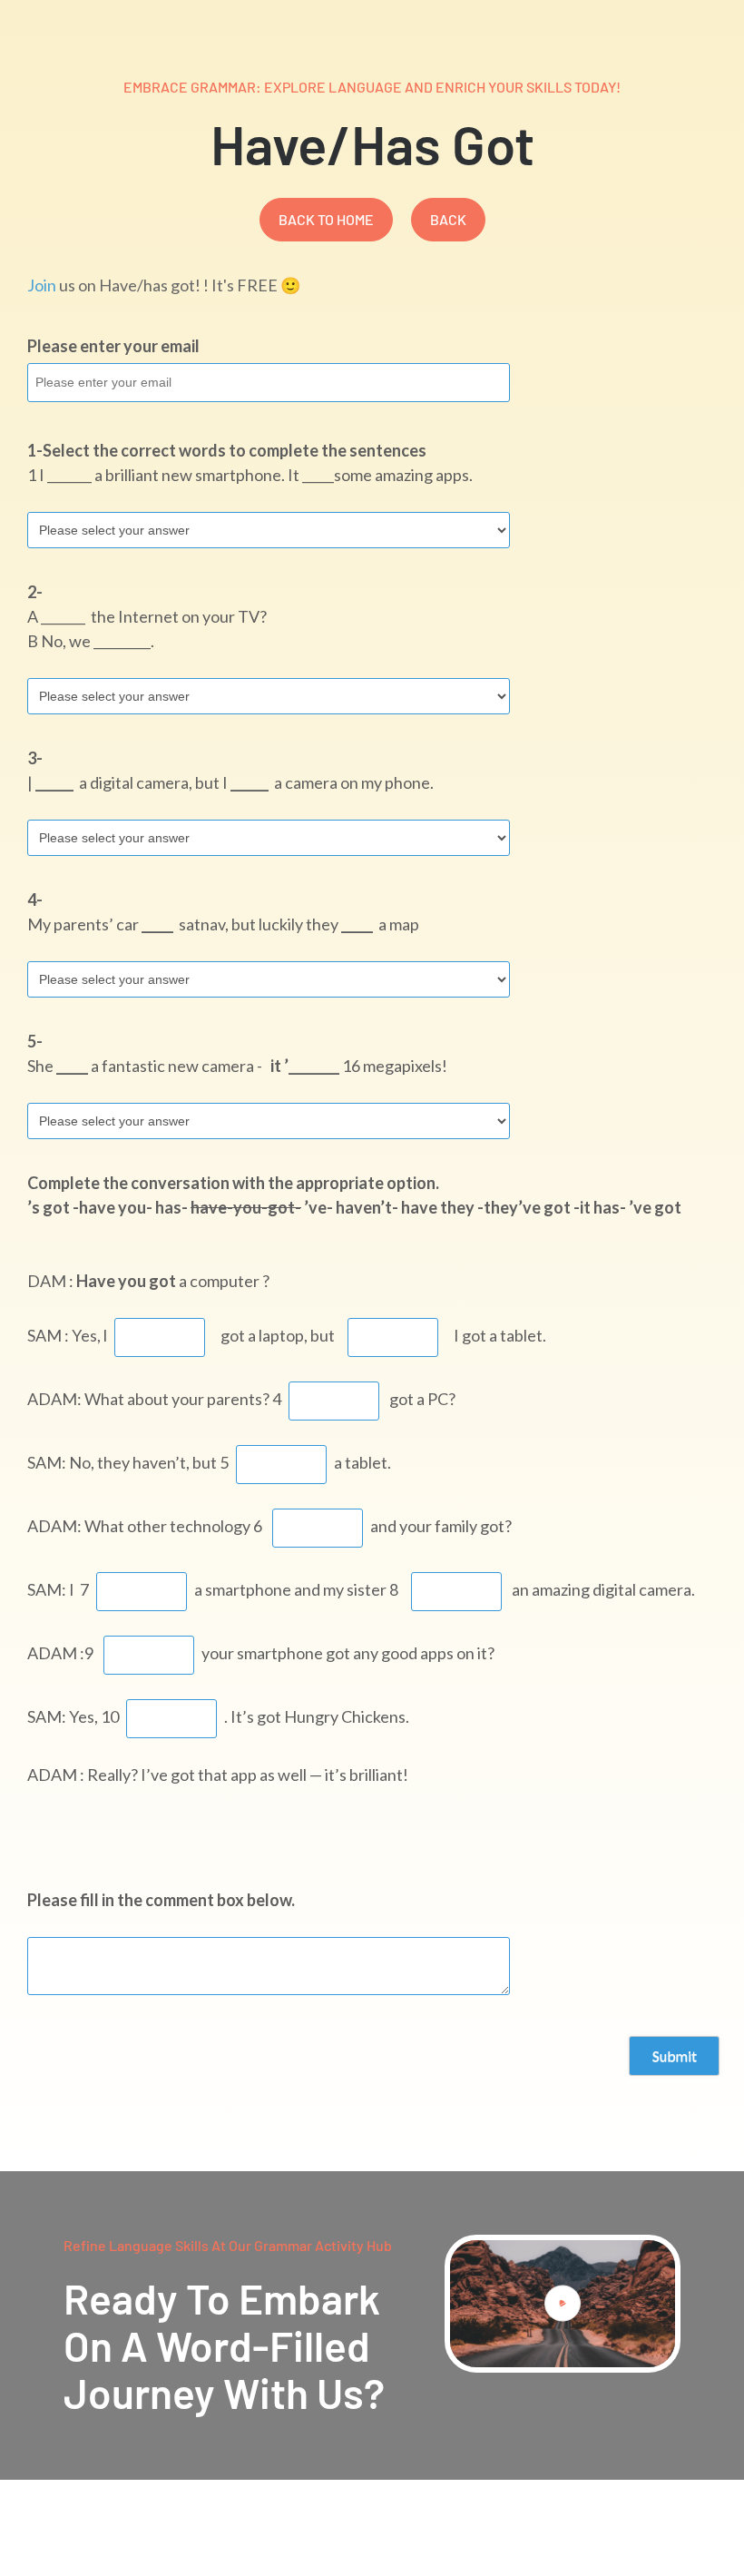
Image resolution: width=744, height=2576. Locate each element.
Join (42, 285)
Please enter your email (113, 346)
